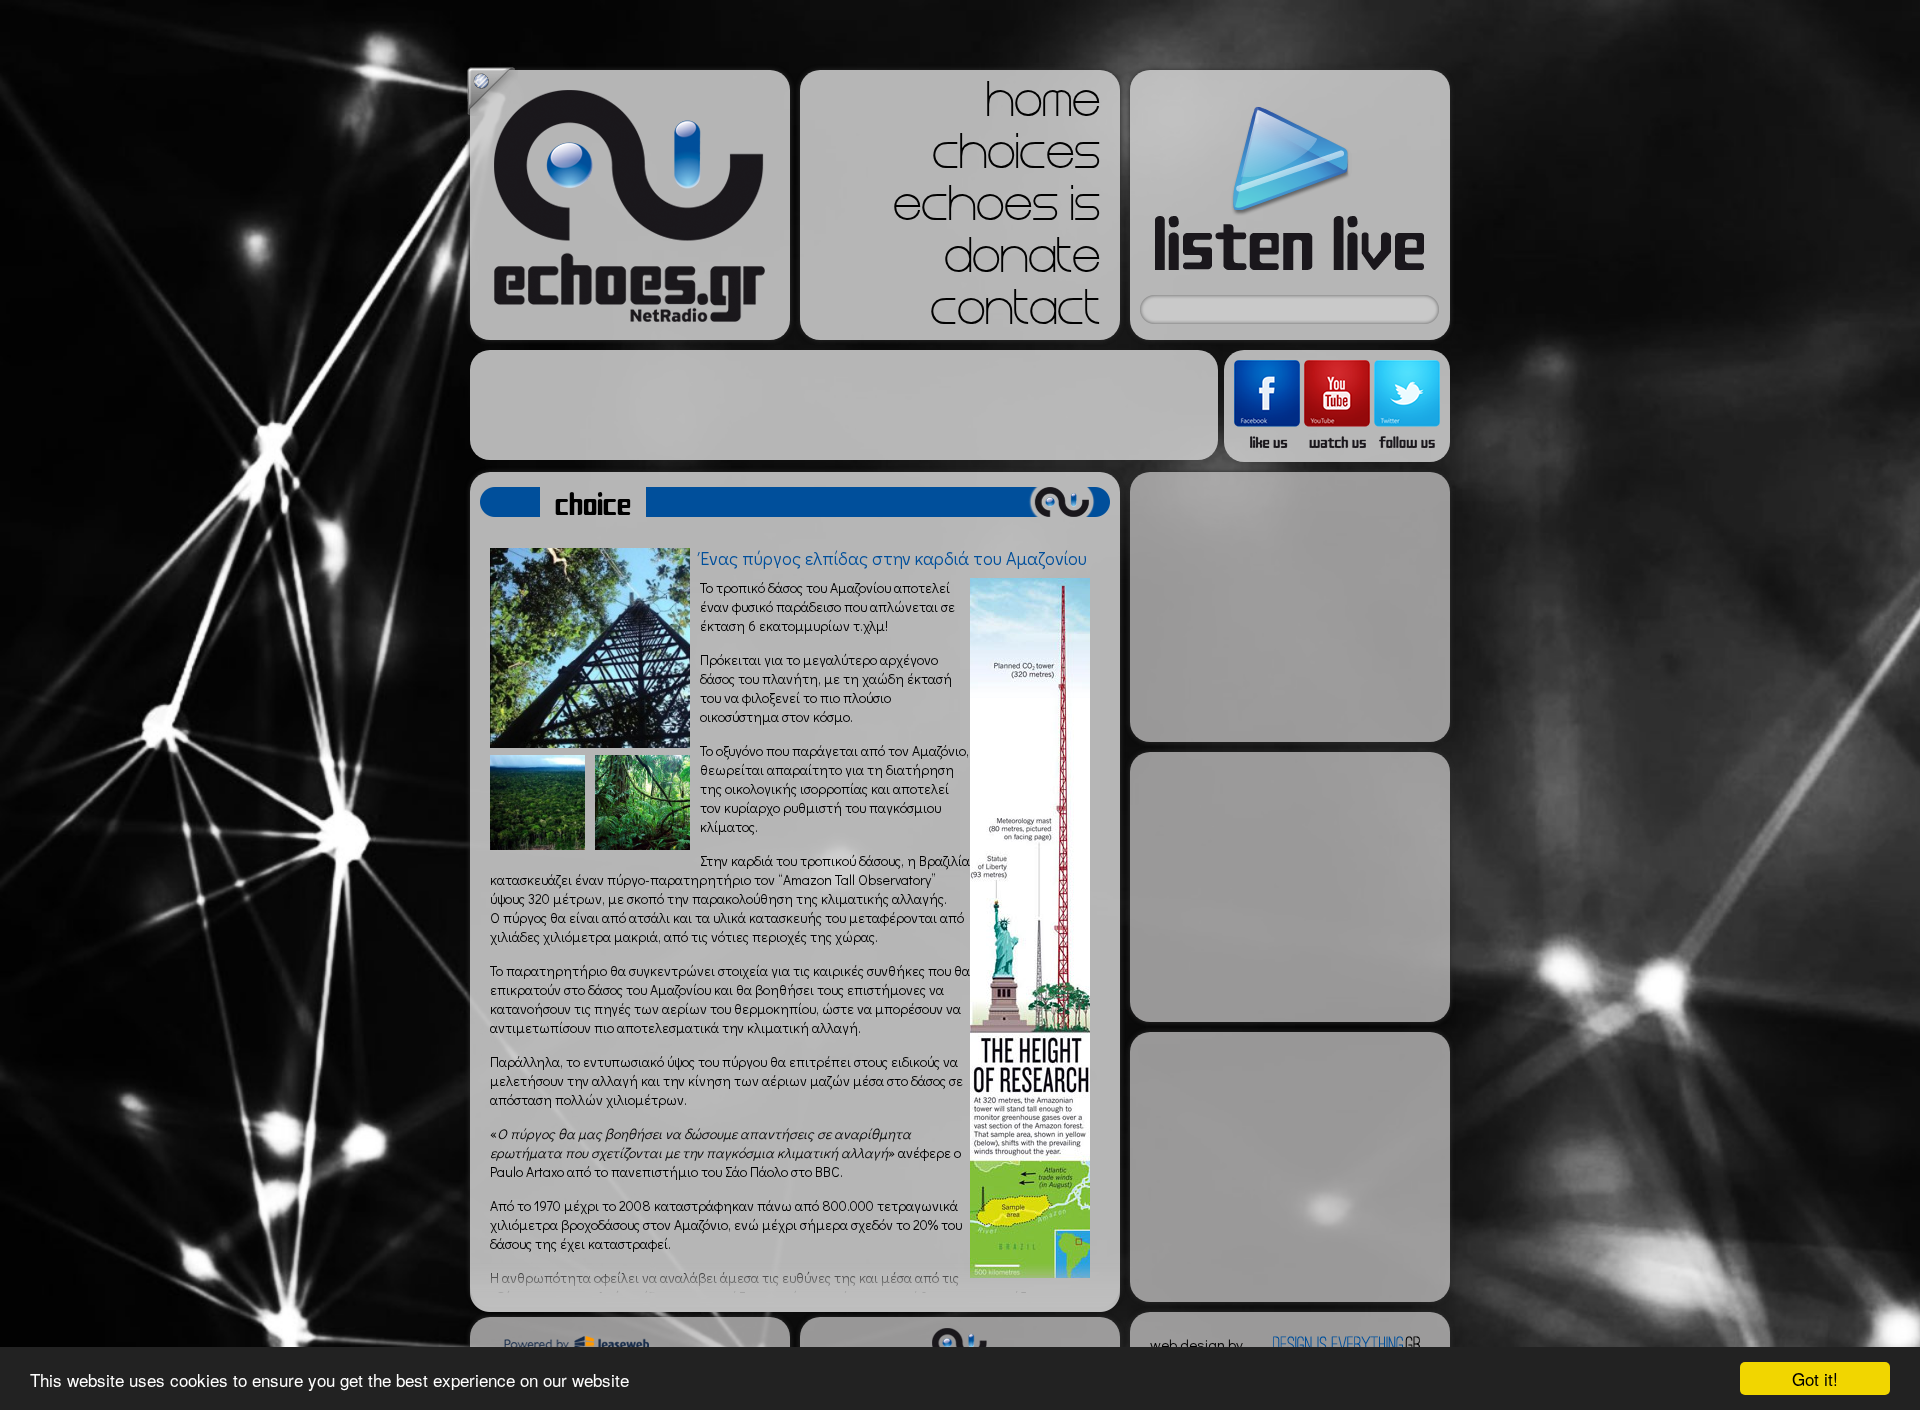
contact (1015, 314)
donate (1022, 262)
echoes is (996, 210)
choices (1016, 158)
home (1043, 106)
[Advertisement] (844, 405)
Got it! (1815, 1378)
